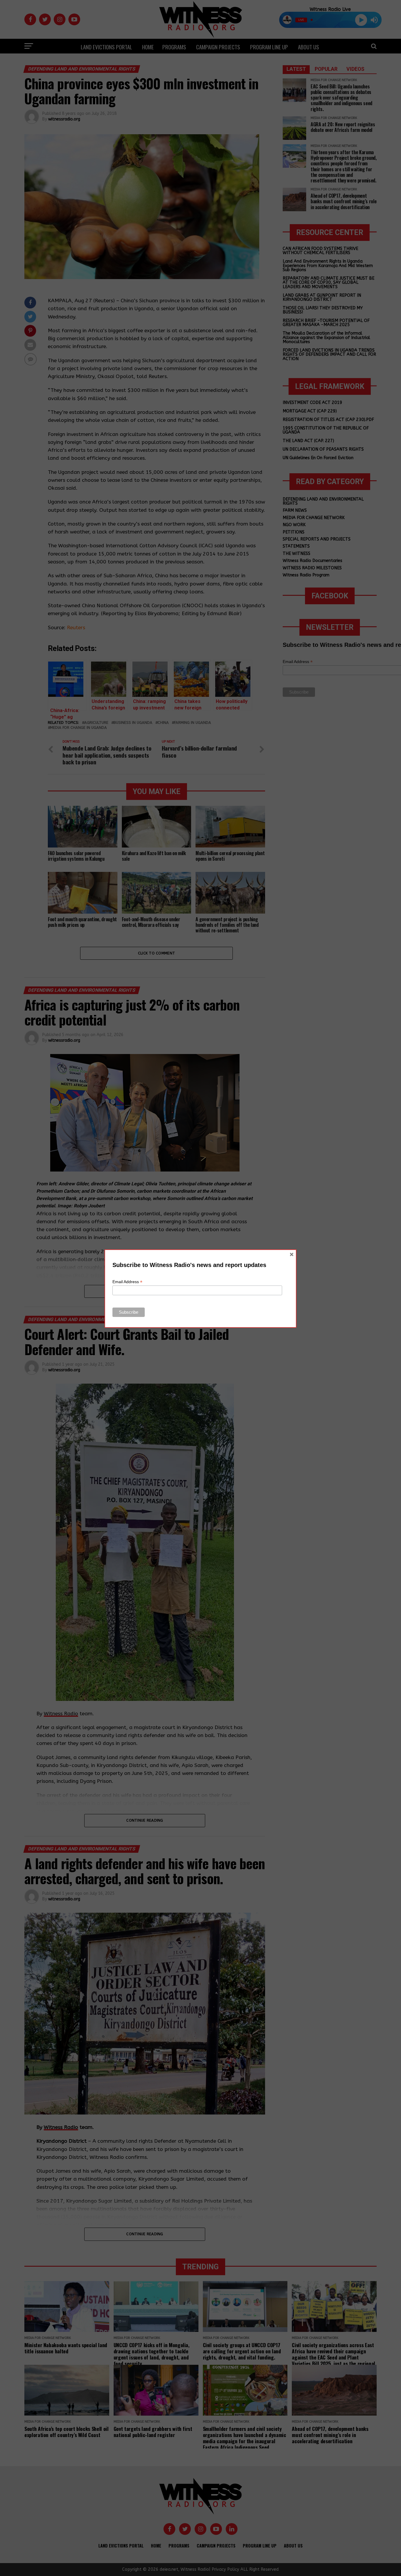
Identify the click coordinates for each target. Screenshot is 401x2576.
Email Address (127, 1282)
